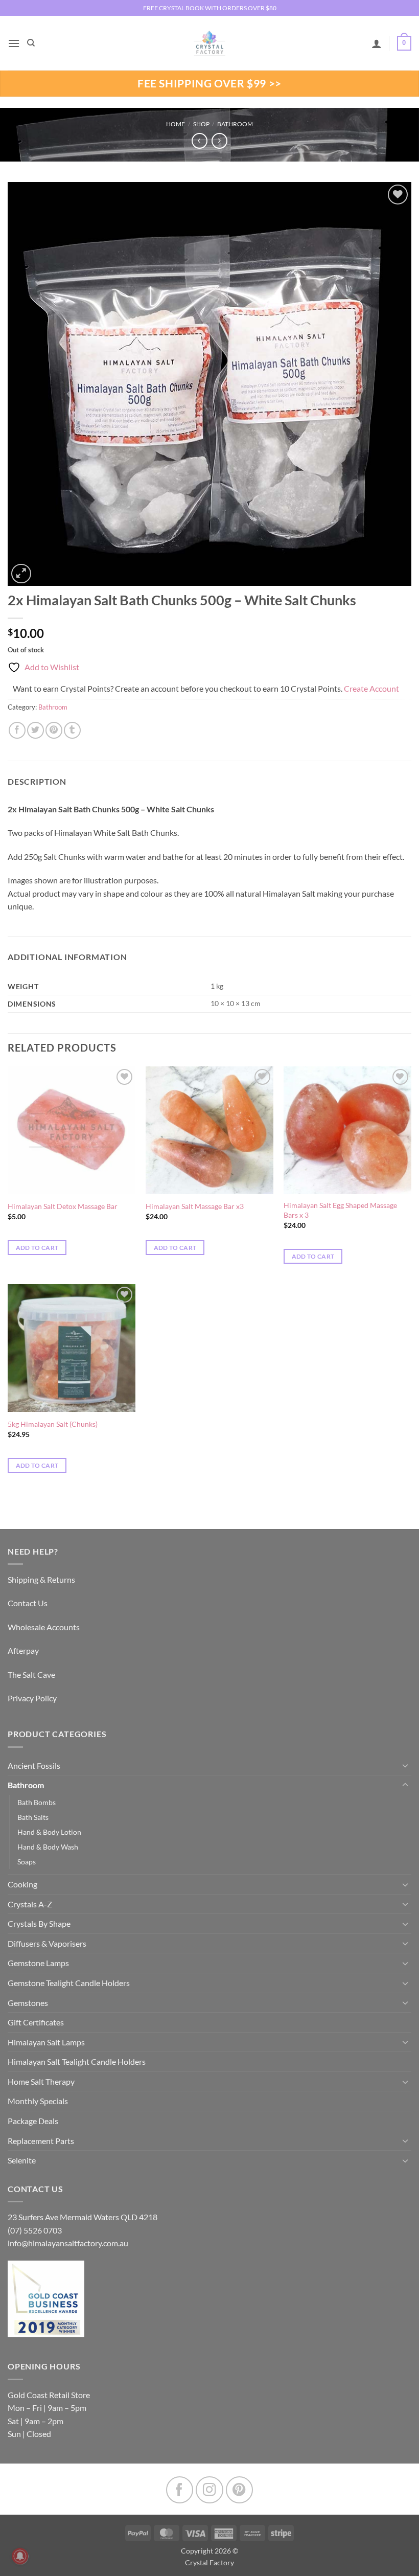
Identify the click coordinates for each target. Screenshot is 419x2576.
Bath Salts (33, 1817)
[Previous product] (219, 141)
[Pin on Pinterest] (54, 730)
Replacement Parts (41, 2141)
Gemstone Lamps (38, 1963)
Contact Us (28, 1603)
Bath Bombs (37, 1802)
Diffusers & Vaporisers (47, 1943)
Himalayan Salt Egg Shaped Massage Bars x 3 (340, 1210)
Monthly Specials (38, 2101)
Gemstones (28, 2003)
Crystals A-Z (30, 1904)
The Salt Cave (31, 1674)
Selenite (22, 2160)
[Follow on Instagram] (209, 2490)
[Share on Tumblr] (72, 730)
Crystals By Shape (39, 1923)
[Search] (31, 43)
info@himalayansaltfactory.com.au (68, 2243)
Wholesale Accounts (44, 1627)
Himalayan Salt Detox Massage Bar (63, 1206)
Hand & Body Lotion (49, 1832)
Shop (201, 124)
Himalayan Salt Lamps (46, 2042)
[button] (14, 43)
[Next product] (200, 141)
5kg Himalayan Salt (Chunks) (53, 1424)
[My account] (377, 43)
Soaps (27, 1862)
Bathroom (235, 124)
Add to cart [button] (37, 1248)
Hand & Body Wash (48, 1847)
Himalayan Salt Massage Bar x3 (195, 1206)
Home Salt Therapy (41, 2081)
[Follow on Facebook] (180, 2490)
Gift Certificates (36, 2022)
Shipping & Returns (41, 1579)
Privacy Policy (32, 1698)
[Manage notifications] (20, 2556)
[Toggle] (405, 1765)
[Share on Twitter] (36, 730)
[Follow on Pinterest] (239, 2490)
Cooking (22, 1884)
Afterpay (23, 1650)
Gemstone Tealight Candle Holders (69, 1983)
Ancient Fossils (34, 1765)
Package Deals (33, 2121)
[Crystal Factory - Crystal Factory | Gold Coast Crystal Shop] (209, 43)
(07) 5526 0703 (35, 2230)
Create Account (371, 688)
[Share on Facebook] (17, 730)
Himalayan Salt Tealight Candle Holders (77, 2061)
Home (176, 124)
